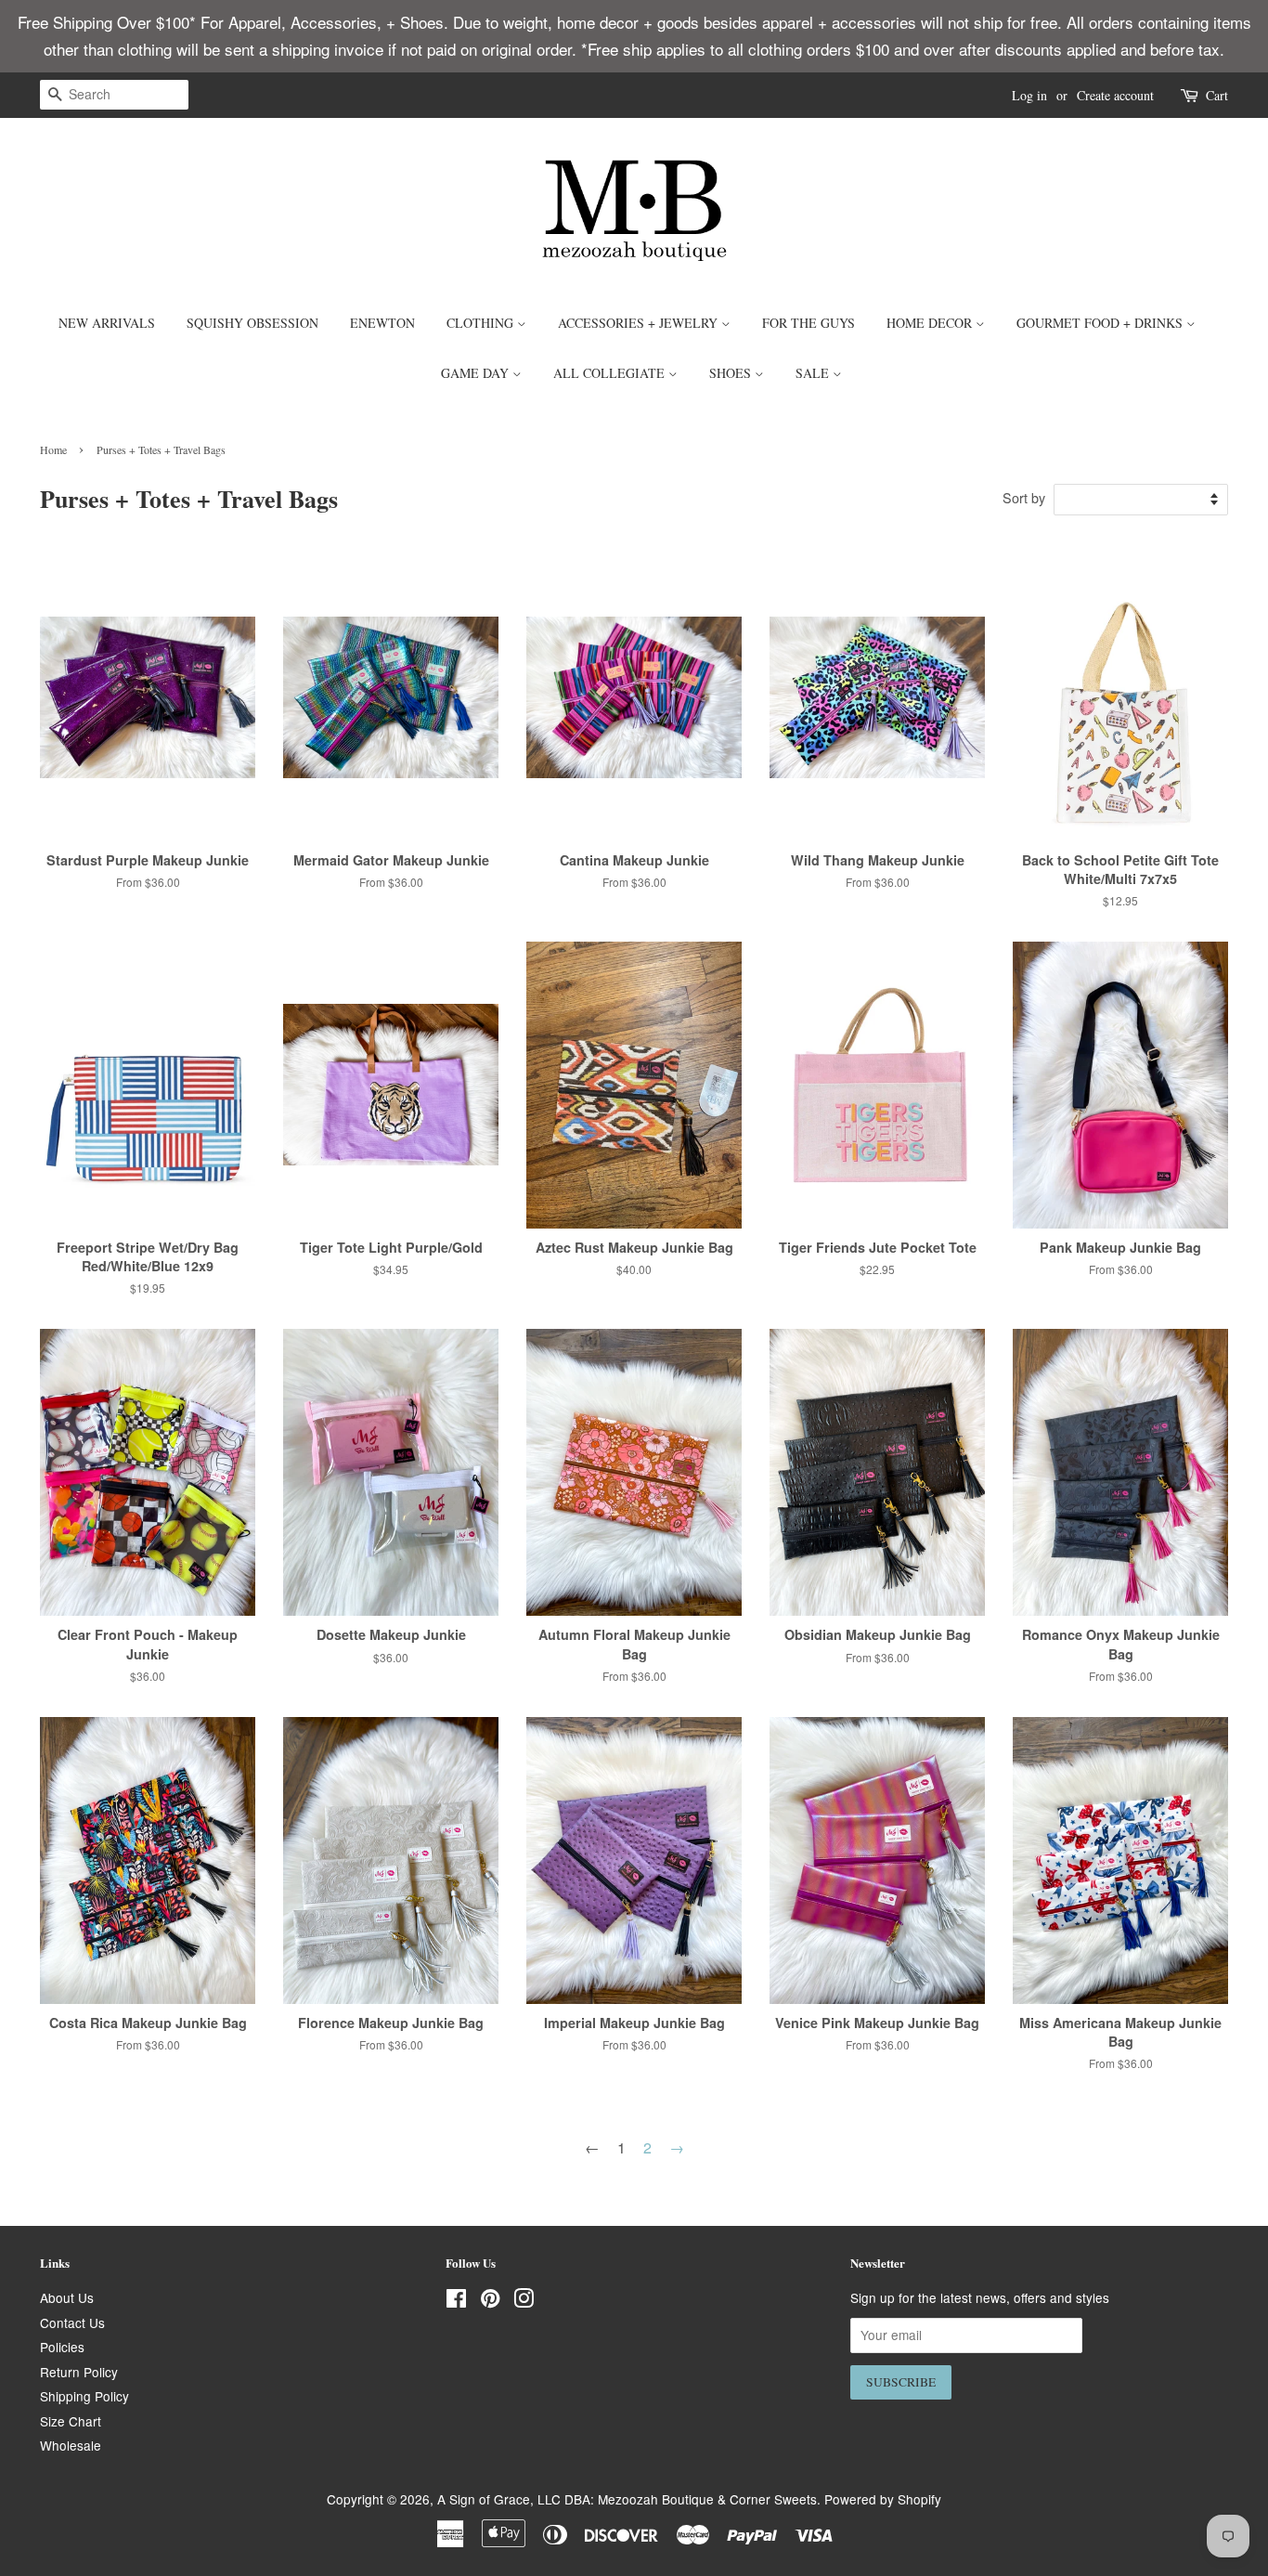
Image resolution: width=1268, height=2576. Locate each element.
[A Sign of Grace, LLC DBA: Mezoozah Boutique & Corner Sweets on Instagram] (524, 2301)
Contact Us (72, 2322)
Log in (1029, 95)
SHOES (732, 373)
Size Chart (71, 2421)
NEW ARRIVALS (107, 323)
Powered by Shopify (883, 2499)
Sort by (1024, 497)
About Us (67, 2297)
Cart (1217, 95)
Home (53, 449)
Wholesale (71, 2445)
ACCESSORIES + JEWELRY (640, 323)
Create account (1115, 95)
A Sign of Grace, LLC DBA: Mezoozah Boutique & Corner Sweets (627, 2499)
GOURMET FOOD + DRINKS (1101, 323)
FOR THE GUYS (809, 323)
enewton (382, 323)
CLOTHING (482, 323)
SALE (814, 373)
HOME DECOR (931, 323)
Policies (62, 2347)
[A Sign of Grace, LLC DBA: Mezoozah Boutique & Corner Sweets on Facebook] (456, 2301)
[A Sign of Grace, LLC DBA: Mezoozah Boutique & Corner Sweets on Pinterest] (490, 2301)
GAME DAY (477, 373)
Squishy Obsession (252, 323)
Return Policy (79, 2372)
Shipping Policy (84, 2396)
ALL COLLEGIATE (611, 373)
